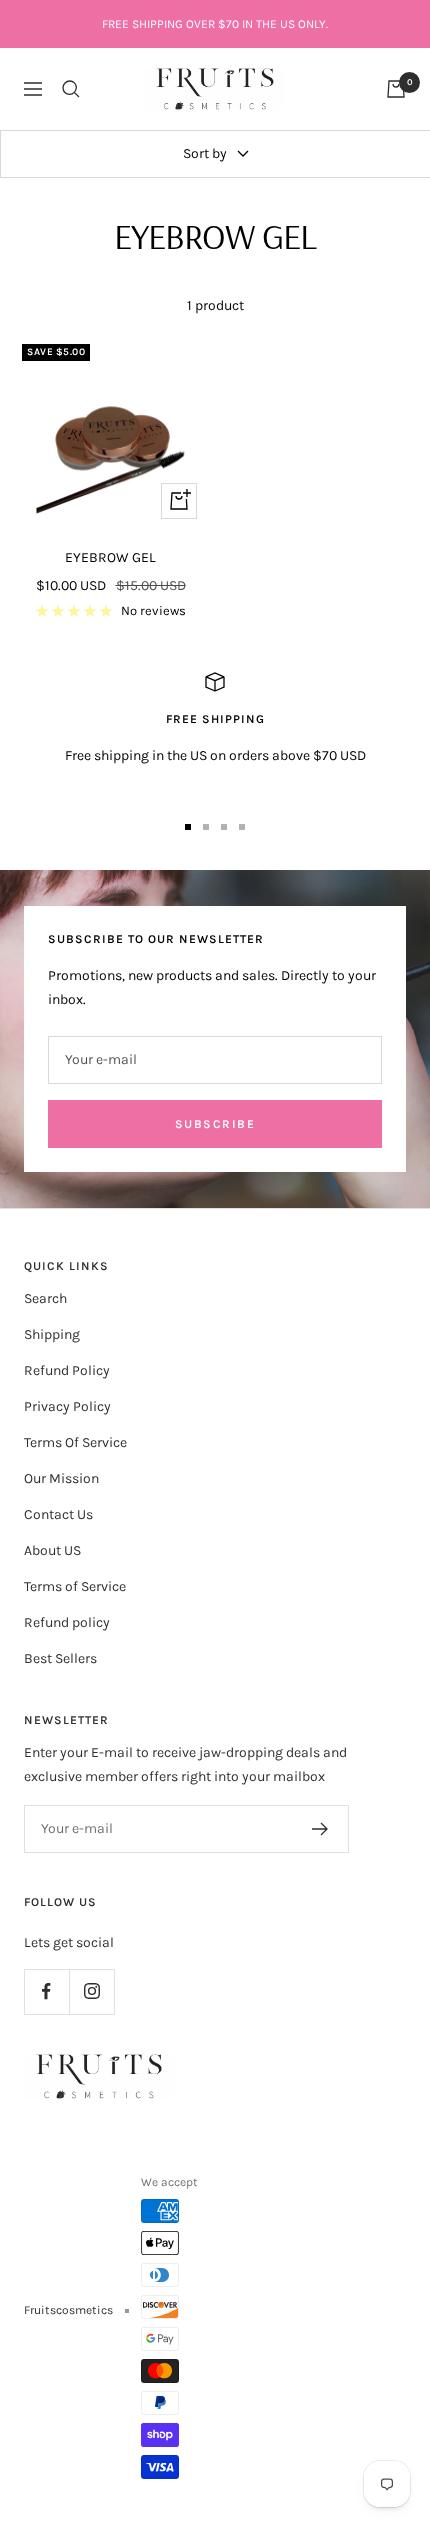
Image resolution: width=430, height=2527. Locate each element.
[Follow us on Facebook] (46, 1991)
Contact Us (58, 1514)
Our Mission (61, 1478)
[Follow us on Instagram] (91, 1991)
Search (45, 1298)
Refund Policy (67, 1370)
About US (52, 1550)
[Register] (320, 1829)
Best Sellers (60, 1658)
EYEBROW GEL (110, 557)
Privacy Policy (67, 1406)
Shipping (52, 1334)
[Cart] (396, 89)
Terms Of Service (75, 1442)
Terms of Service (75, 1586)
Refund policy (67, 1622)
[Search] (71, 89)
